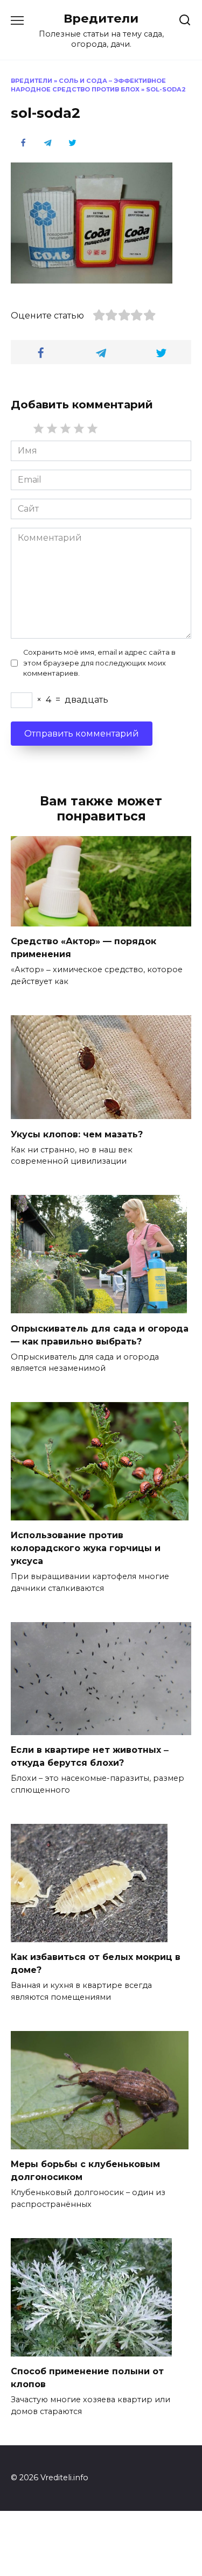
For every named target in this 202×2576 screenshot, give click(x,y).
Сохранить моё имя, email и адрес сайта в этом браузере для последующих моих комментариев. (99, 663)
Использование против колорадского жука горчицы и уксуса (86, 1548)
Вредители (101, 18)
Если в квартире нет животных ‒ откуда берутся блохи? (90, 1756)
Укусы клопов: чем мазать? (77, 1134)
